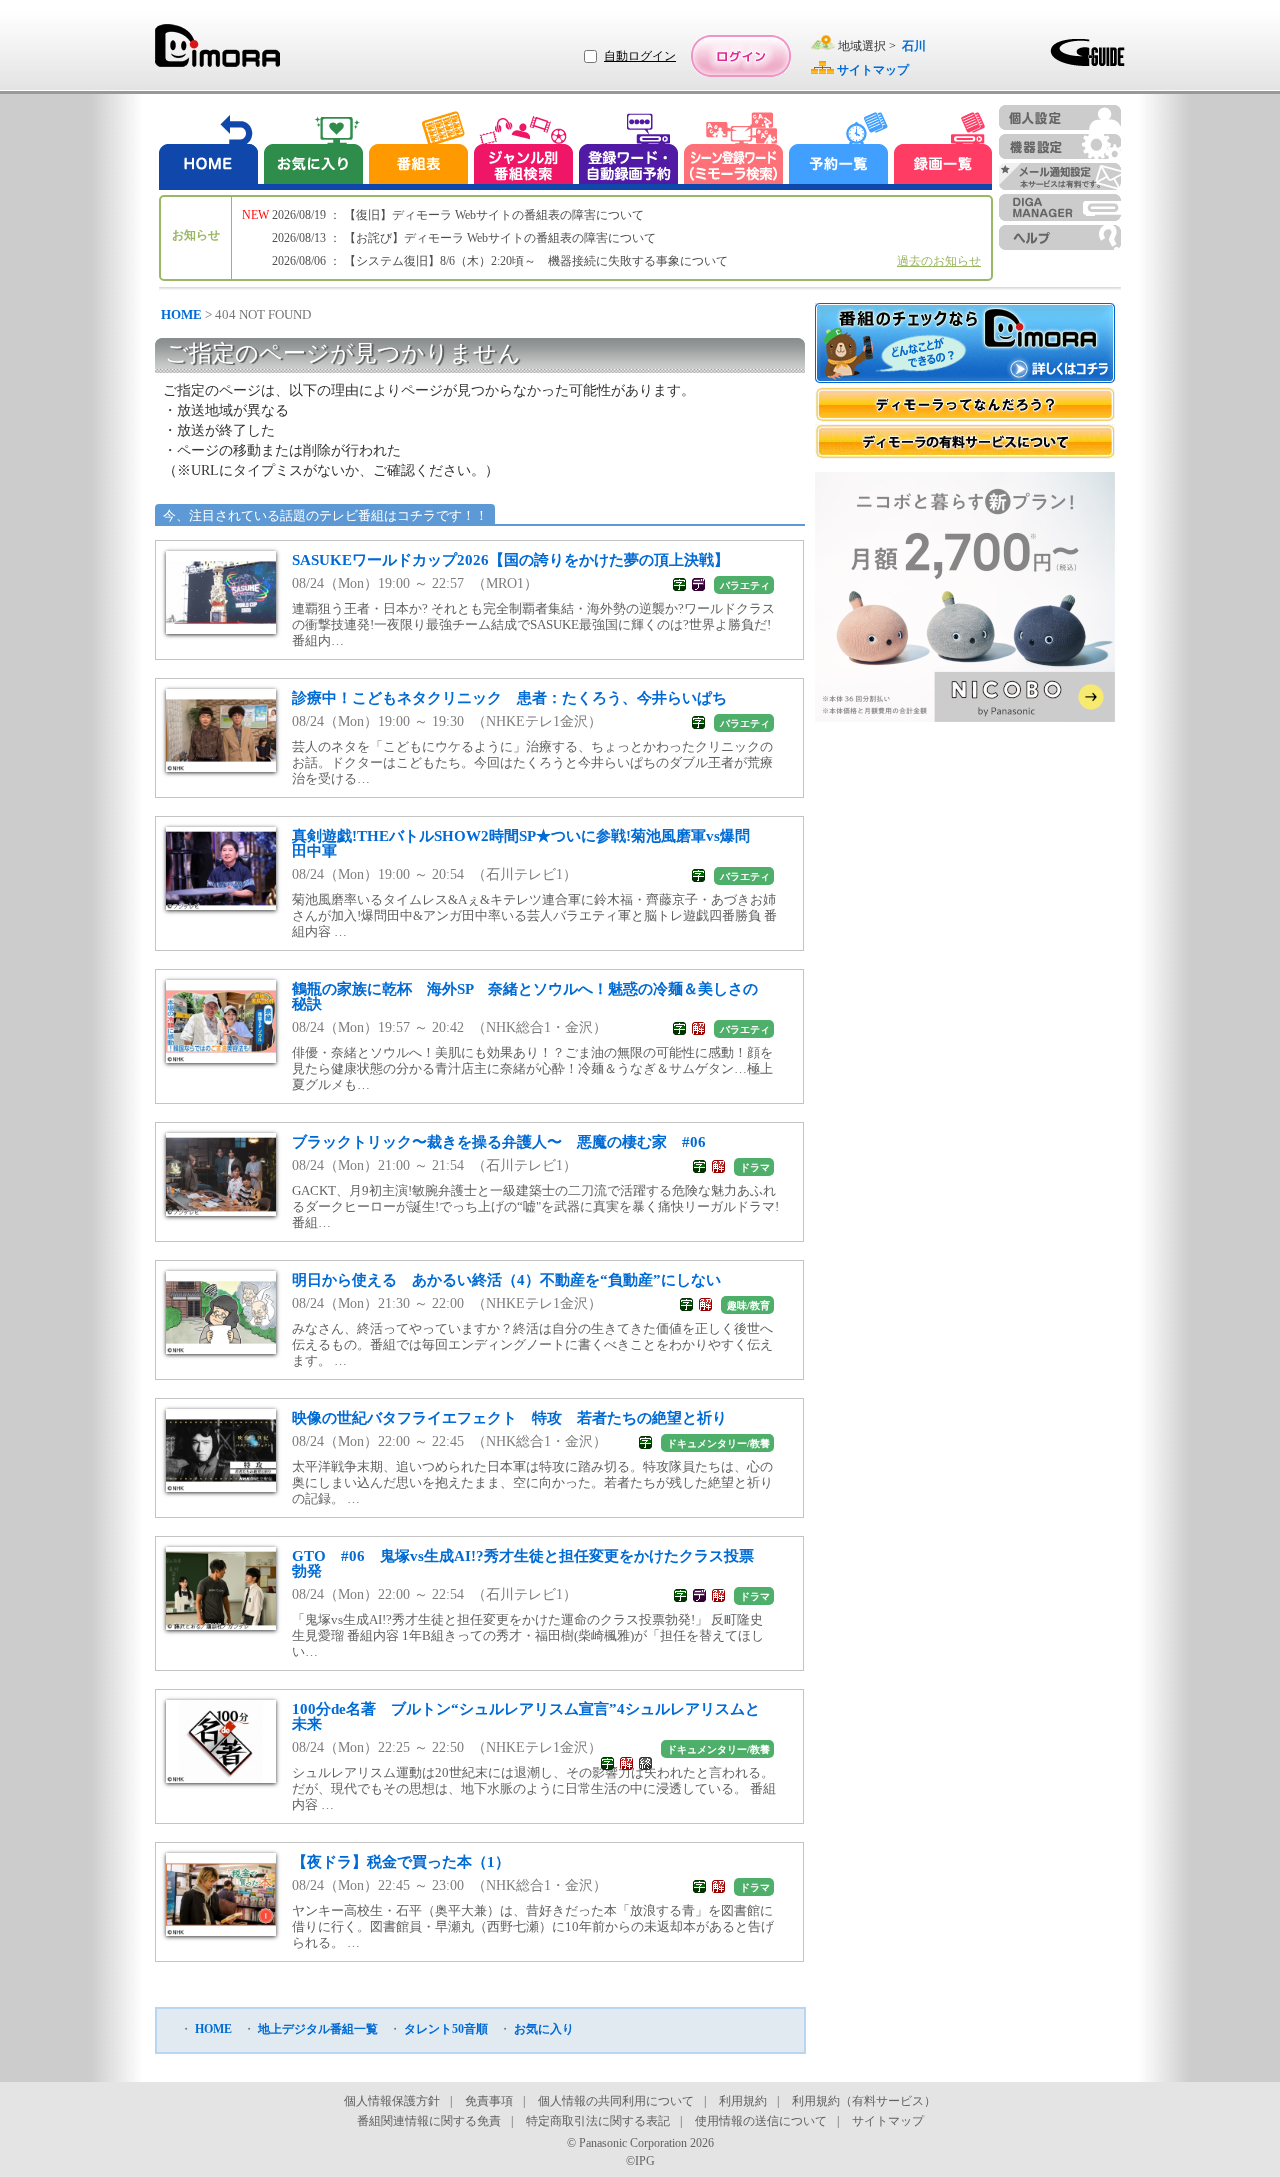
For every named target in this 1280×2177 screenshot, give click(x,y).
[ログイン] (741, 56)
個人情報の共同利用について (616, 2101)
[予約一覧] (839, 150)
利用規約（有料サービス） (864, 2101)
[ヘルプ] (1060, 237)
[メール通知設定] (1060, 176)
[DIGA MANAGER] (1060, 207)
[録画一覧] (943, 150)
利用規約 (743, 2101)
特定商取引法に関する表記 (598, 2121)
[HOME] (209, 150)
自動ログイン (640, 56)
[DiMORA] (217, 52)
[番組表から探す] (418, 150)
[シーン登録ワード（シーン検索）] (734, 150)
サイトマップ (888, 2121)
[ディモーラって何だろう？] (965, 404)
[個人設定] (1060, 117)
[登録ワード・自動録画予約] (629, 150)
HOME (181, 314)
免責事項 (489, 2101)
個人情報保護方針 (392, 2101)
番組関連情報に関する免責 (429, 2121)
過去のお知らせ (939, 261)
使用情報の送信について (761, 2121)
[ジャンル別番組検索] (523, 150)
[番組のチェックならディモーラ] (965, 345)
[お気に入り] (312, 150)
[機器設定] (1060, 146)
